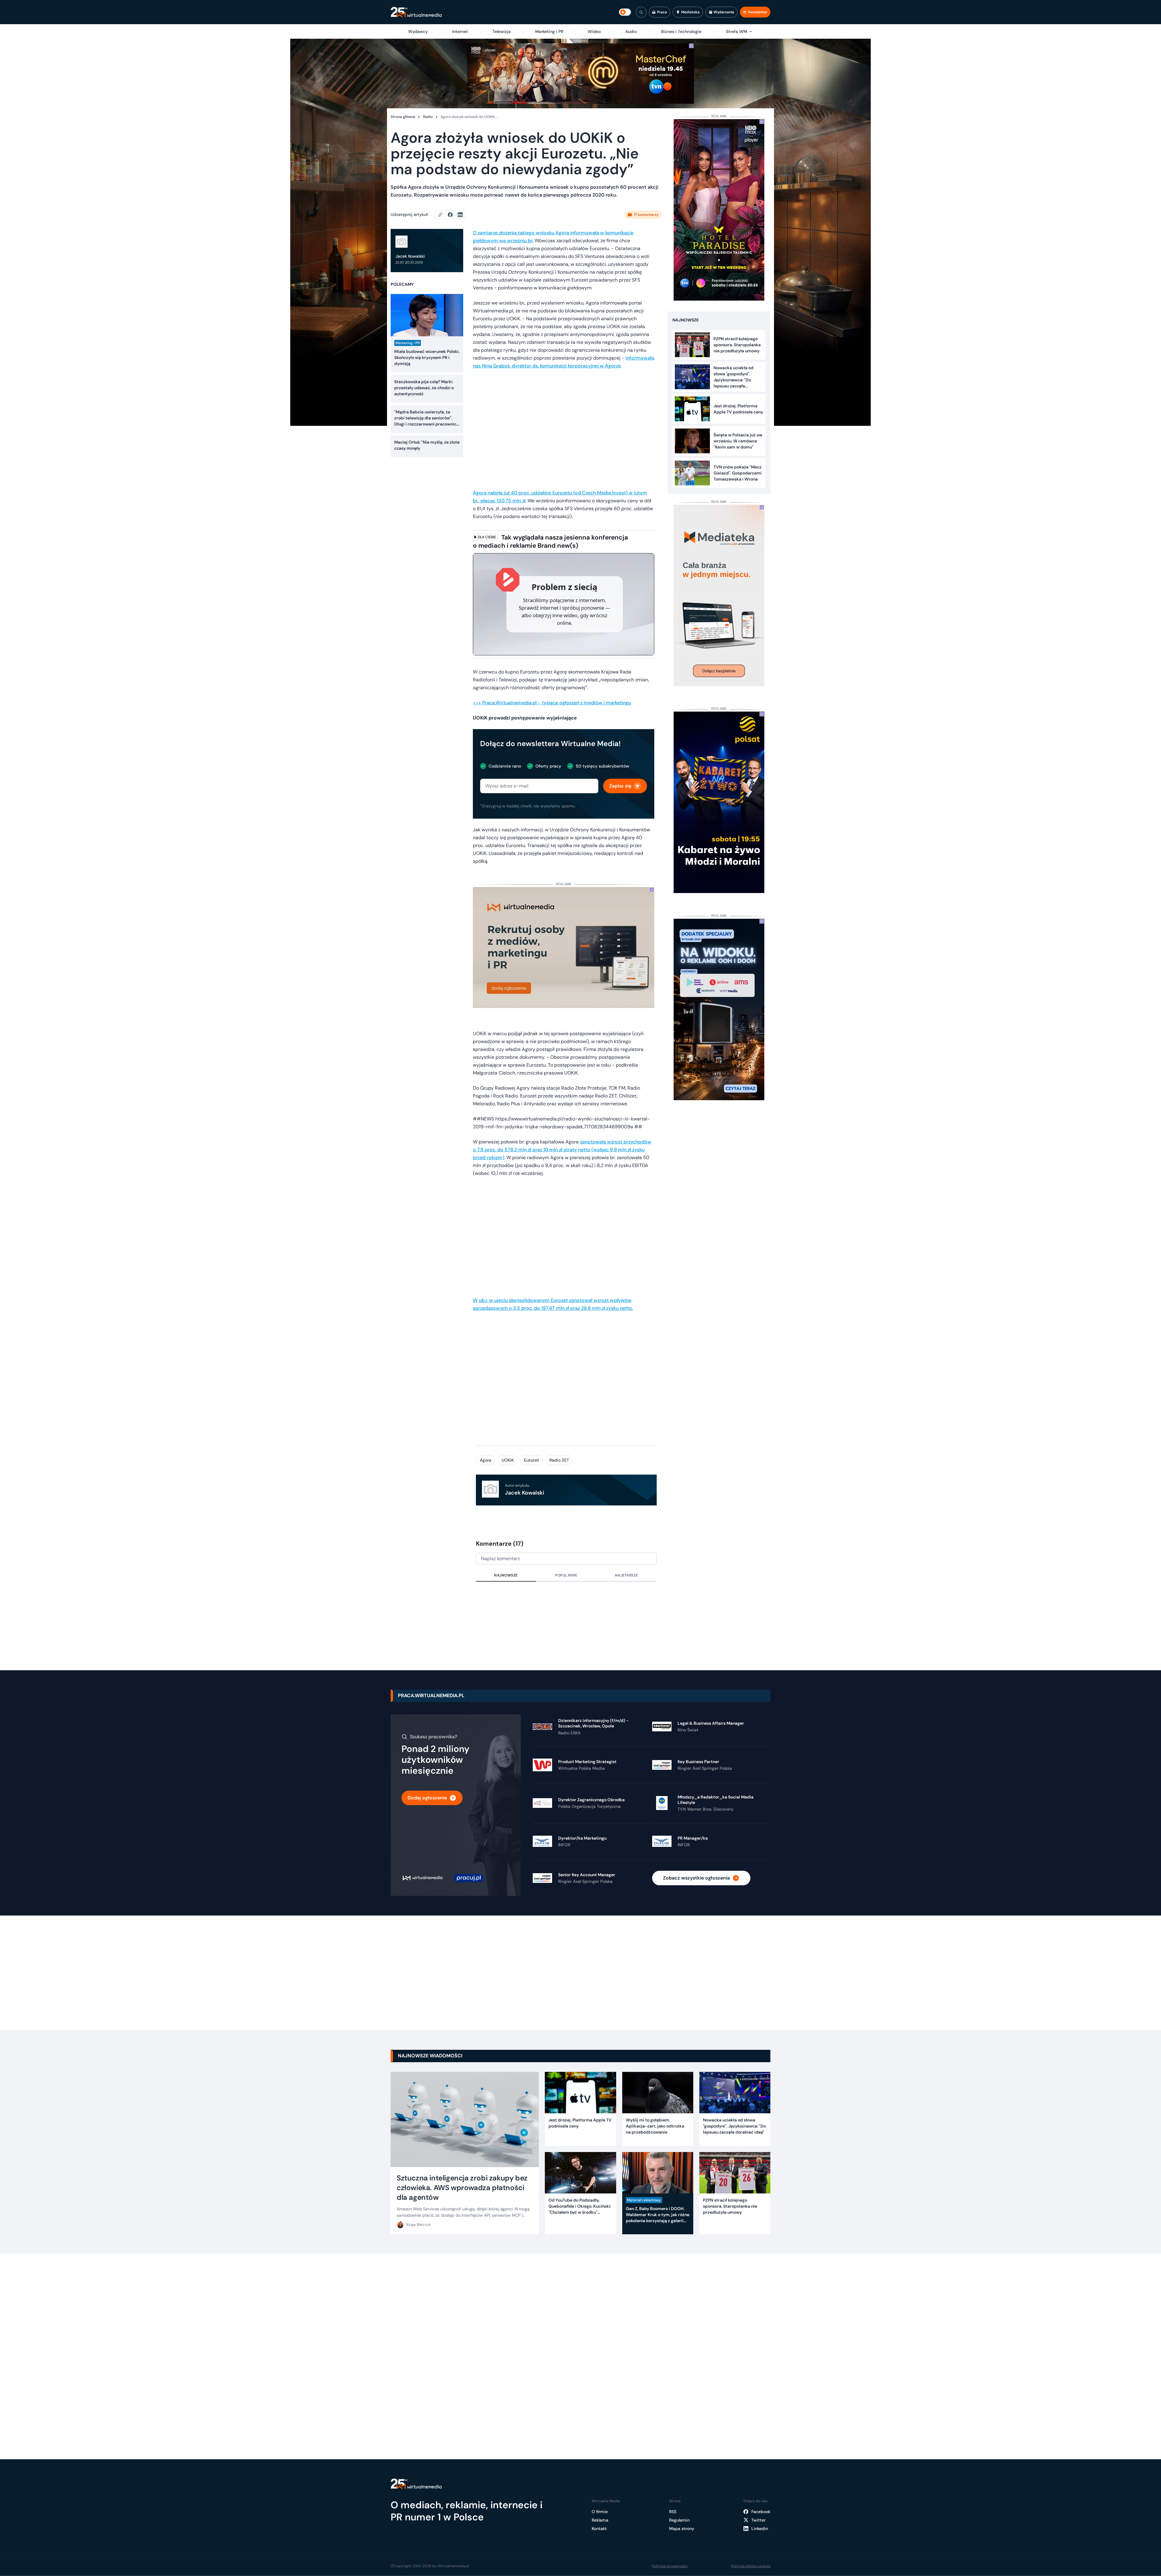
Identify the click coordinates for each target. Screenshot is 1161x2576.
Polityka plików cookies (751, 2566)
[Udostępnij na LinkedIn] (460, 215)
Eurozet (532, 1460)
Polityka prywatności (670, 2566)
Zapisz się (620, 786)
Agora (486, 1460)
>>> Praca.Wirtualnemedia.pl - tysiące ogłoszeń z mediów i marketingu (552, 703)
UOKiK (508, 1460)
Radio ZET (559, 1460)
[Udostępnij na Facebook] (453, 215)
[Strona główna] (416, 12)
